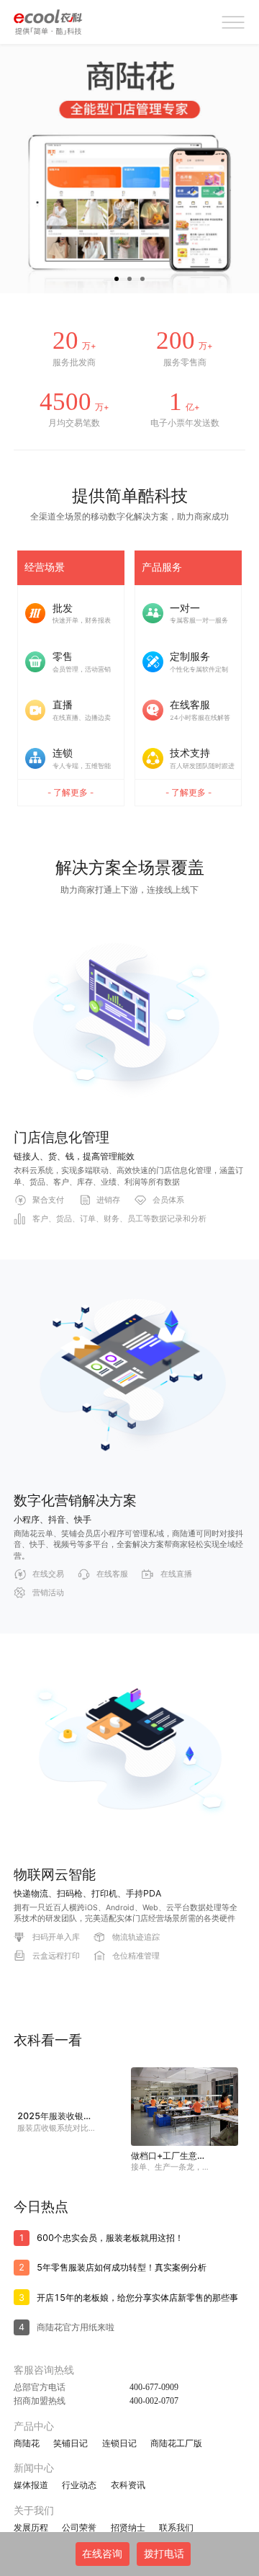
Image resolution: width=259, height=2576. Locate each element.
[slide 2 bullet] (129, 277)
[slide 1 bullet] (117, 277)
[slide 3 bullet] (142, 277)
